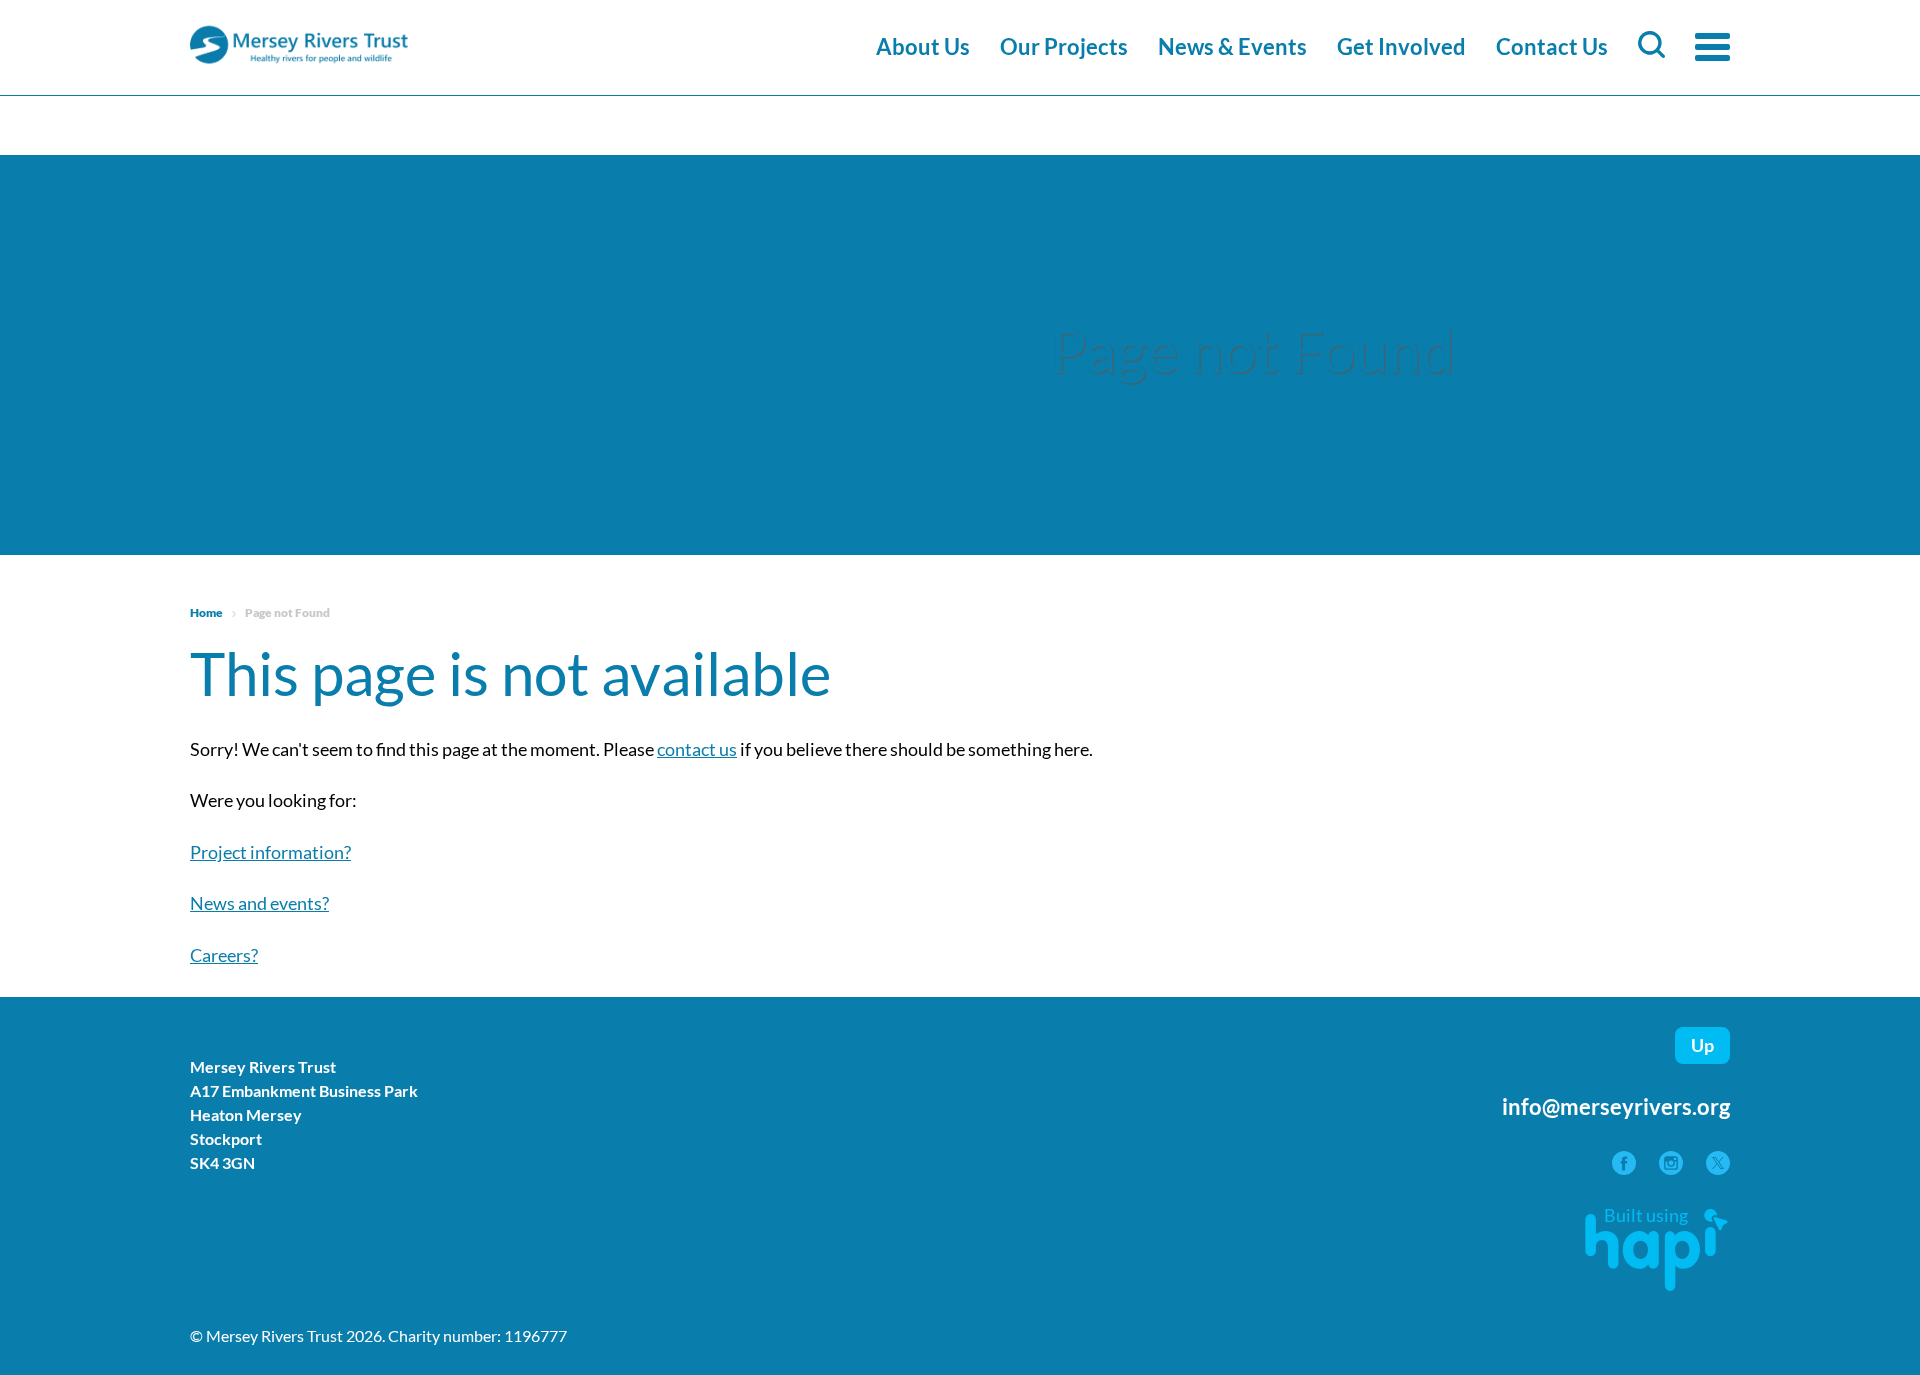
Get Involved (1401, 46)
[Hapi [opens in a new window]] (1656, 1284)
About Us (923, 46)
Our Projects (1064, 46)
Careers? (224, 955)
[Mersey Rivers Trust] (360, 61)
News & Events (1232, 46)
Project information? (270, 852)
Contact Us (1552, 46)
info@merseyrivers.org (1616, 1106)
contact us (697, 749)
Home (206, 612)
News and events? (259, 903)
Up (1702, 1045)
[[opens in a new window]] (1625, 1168)
